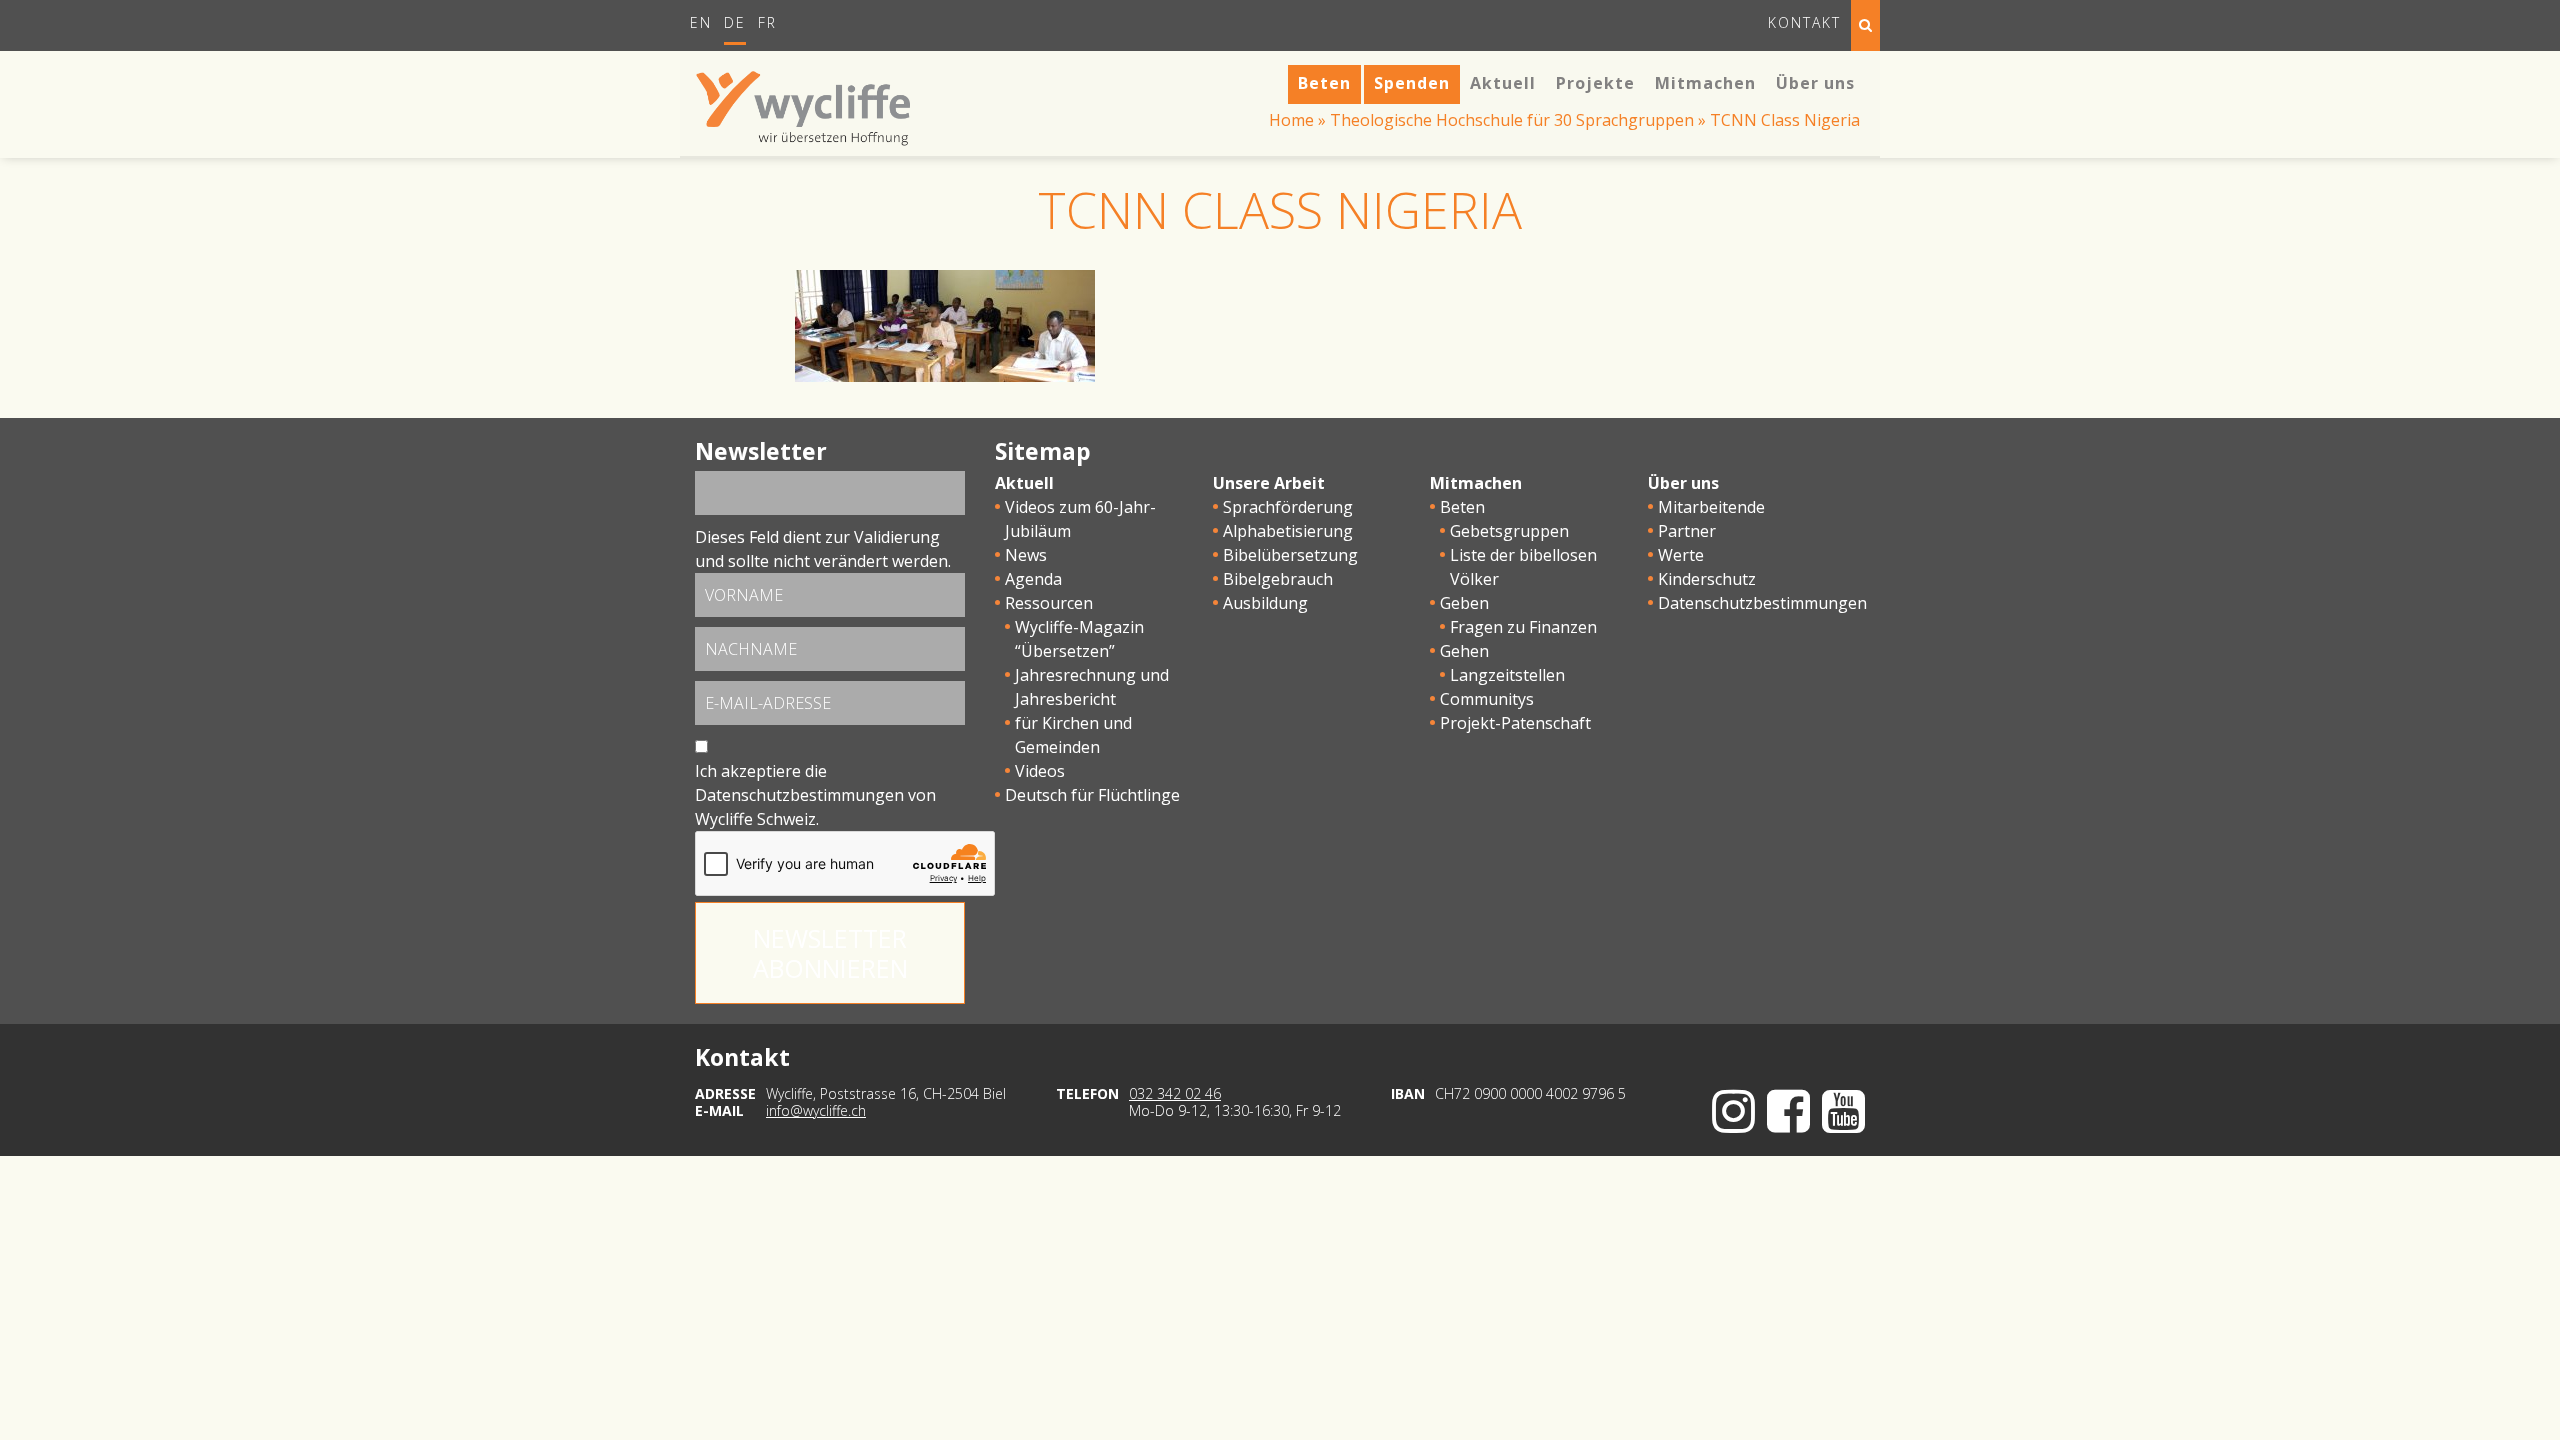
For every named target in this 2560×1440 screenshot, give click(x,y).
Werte (1681, 555)
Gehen (1464, 651)
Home (1291, 120)
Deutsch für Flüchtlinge (1092, 795)
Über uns (1683, 483)
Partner (1687, 531)
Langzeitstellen (1507, 675)
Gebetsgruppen (1509, 531)
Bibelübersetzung (1290, 555)
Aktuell (1024, 483)
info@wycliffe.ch (816, 1110)
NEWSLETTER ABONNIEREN (830, 953)
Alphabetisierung (1288, 531)
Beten (1462, 507)
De (735, 22)
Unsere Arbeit (1269, 483)
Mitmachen (1476, 483)
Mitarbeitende (1711, 507)
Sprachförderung (1288, 507)
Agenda (1033, 579)
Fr (767, 22)
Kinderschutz (1707, 579)
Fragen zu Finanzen (1523, 627)
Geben (1464, 603)
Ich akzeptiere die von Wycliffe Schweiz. (815, 795)
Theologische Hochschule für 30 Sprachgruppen (1512, 120)
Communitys (1487, 699)
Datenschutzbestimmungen (799, 795)
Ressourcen (1049, 603)
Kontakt (1804, 22)
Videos (1040, 771)
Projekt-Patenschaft (1515, 723)
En (701, 22)
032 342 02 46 (1175, 1093)
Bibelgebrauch (1278, 579)
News (1026, 555)
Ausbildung (1265, 603)
